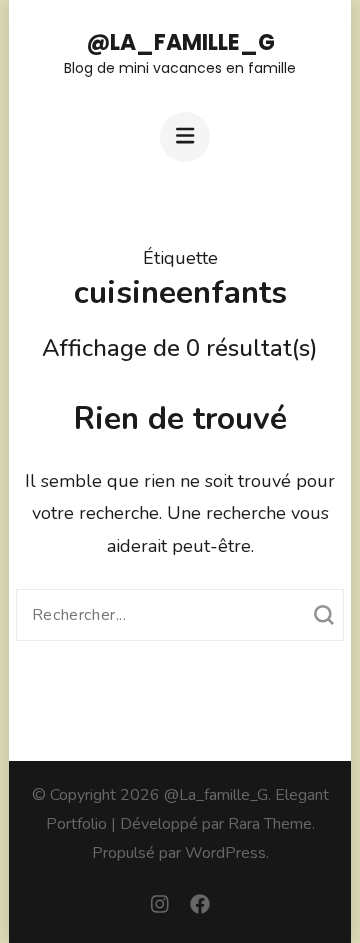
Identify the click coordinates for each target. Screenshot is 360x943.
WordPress (225, 853)
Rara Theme (270, 824)
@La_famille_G (180, 42)
